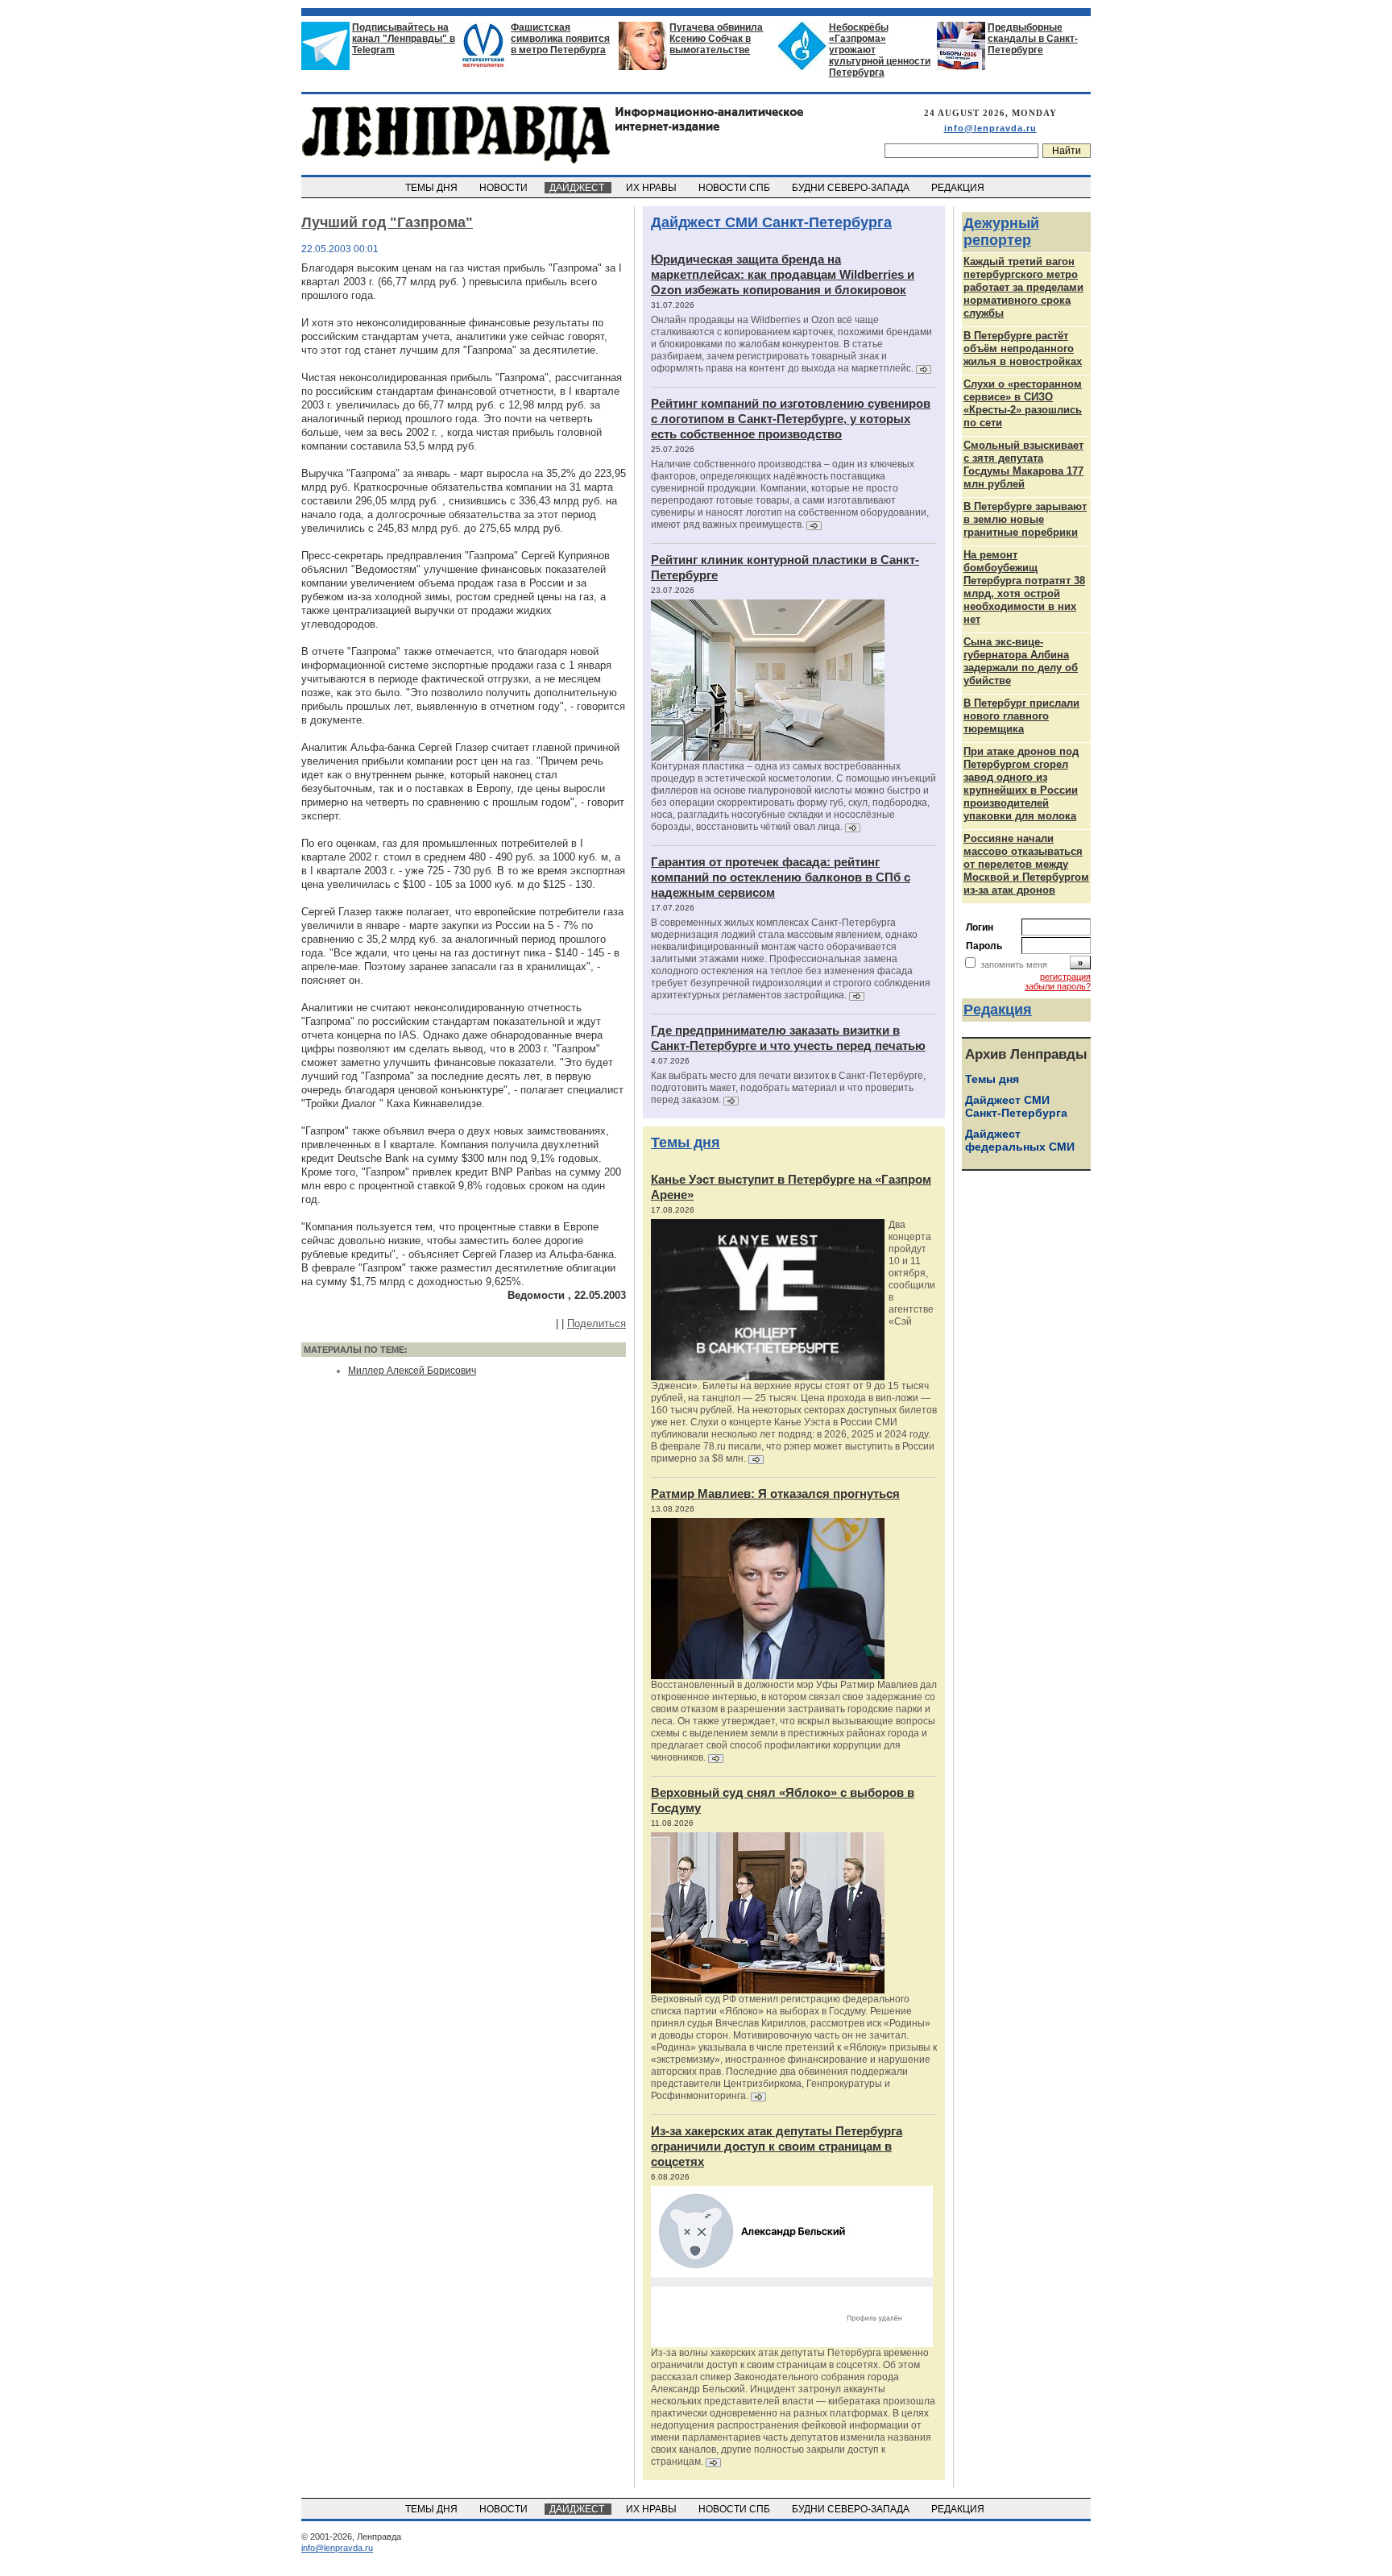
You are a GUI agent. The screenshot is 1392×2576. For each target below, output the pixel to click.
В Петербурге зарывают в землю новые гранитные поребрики (1025, 519)
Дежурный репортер (1001, 232)
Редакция (998, 1010)
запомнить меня (1014, 964)
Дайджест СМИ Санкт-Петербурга (771, 222)
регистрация (1065, 977)
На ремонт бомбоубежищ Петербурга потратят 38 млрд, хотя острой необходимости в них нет (1024, 587)
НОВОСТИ (505, 188)
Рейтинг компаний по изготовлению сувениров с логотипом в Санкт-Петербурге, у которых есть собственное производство (791, 419)
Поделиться (597, 1323)
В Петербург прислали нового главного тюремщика (1021, 716)
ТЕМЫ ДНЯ (433, 188)
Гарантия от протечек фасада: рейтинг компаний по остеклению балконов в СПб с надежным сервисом (781, 877)
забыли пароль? (1058, 986)
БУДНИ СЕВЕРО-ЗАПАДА (852, 188)
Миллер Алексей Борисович (412, 1371)
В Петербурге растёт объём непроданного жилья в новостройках (1023, 348)
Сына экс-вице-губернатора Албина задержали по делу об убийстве (1021, 661)
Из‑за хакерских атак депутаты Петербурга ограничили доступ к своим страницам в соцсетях (777, 2146)
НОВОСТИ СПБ (735, 188)
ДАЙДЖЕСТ (578, 188)
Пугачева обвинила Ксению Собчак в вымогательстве (716, 39)
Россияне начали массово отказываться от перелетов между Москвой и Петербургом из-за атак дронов (1026, 864)
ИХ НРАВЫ (652, 188)
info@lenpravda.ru (990, 128)
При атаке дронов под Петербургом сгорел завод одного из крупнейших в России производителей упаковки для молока (1021, 784)
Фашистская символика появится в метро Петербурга (560, 39)
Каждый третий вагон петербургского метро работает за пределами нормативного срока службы (1023, 287)
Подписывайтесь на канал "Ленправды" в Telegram (404, 39)
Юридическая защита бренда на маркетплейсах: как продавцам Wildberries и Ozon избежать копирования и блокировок (783, 274)
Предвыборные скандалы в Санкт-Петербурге (1033, 39)
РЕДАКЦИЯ (959, 188)
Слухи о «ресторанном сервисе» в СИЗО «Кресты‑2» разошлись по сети (1023, 403)
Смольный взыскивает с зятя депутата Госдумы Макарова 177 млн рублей (1023, 465)
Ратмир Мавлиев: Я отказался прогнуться (775, 1493)
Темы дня (686, 1143)
